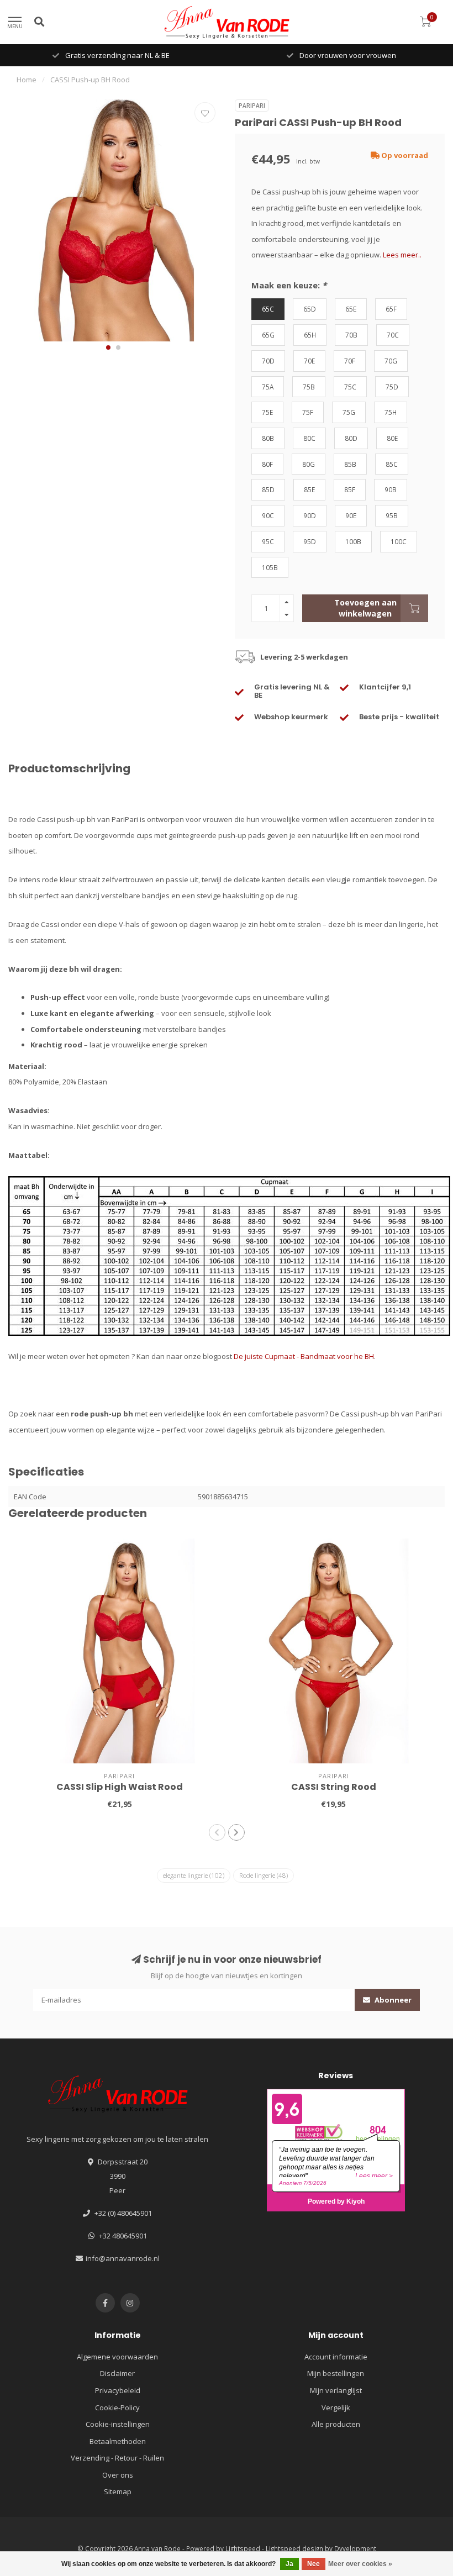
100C (399, 541)
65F (391, 309)
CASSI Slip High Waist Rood (120, 1787)
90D (310, 515)
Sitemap (118, 2491)
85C (392, 464)
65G (268, 335)
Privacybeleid (118, 2390)
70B (351, 335)
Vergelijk (336, 2408)
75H (391, 412)
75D (392, 387)
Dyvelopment (355, 2548)
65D (310, 309)
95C (268, 541)
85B (350, 464)
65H (310, 335)
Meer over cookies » (360, 2564)
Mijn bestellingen (336, 2373)
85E (309, 489)
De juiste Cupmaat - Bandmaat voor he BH (304, 1356)
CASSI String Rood (334, 1787)
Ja (289, 2564)
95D (310, 541)
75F (308, 412)
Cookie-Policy (117, 2408)
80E (392, 438)
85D (268, 489)
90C (268, 515)
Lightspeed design (294, 2548)
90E (351, 515)
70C (393, 335)
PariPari (252, 106)
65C (268, 309)
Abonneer (392, 2000)
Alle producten (336, 2424)
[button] (108, 347)
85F (350, 489)
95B (392, 515)
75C (350, 387)
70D (268, 361)
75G (349, 412)
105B (270, 567)
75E (267, 412)
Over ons (118, 2475)
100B (353, 541)
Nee (314, 2564)
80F (267, 464)
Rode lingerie (264, 1875)
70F (350, 361)
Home (27, 80)
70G (391, 361)
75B (309, 387)
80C (309, 438)
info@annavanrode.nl (123, 2258)
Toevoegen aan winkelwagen (365, 608)
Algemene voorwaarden (117, 2357)
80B (268, 438)
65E (351, 309)
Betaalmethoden (118, 2441)
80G (309, 464)
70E (309, 361)
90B (391, 489)
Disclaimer (117, 2373)
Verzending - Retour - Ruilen (117, 2458)
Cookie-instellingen (118, 2424)
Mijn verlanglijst (336, 2390)
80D (351, 438)
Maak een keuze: (289, 285)
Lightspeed (243, 2548)
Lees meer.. (402, 255)
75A (268, 387)
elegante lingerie (194, 1875)
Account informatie (336, 2357)
